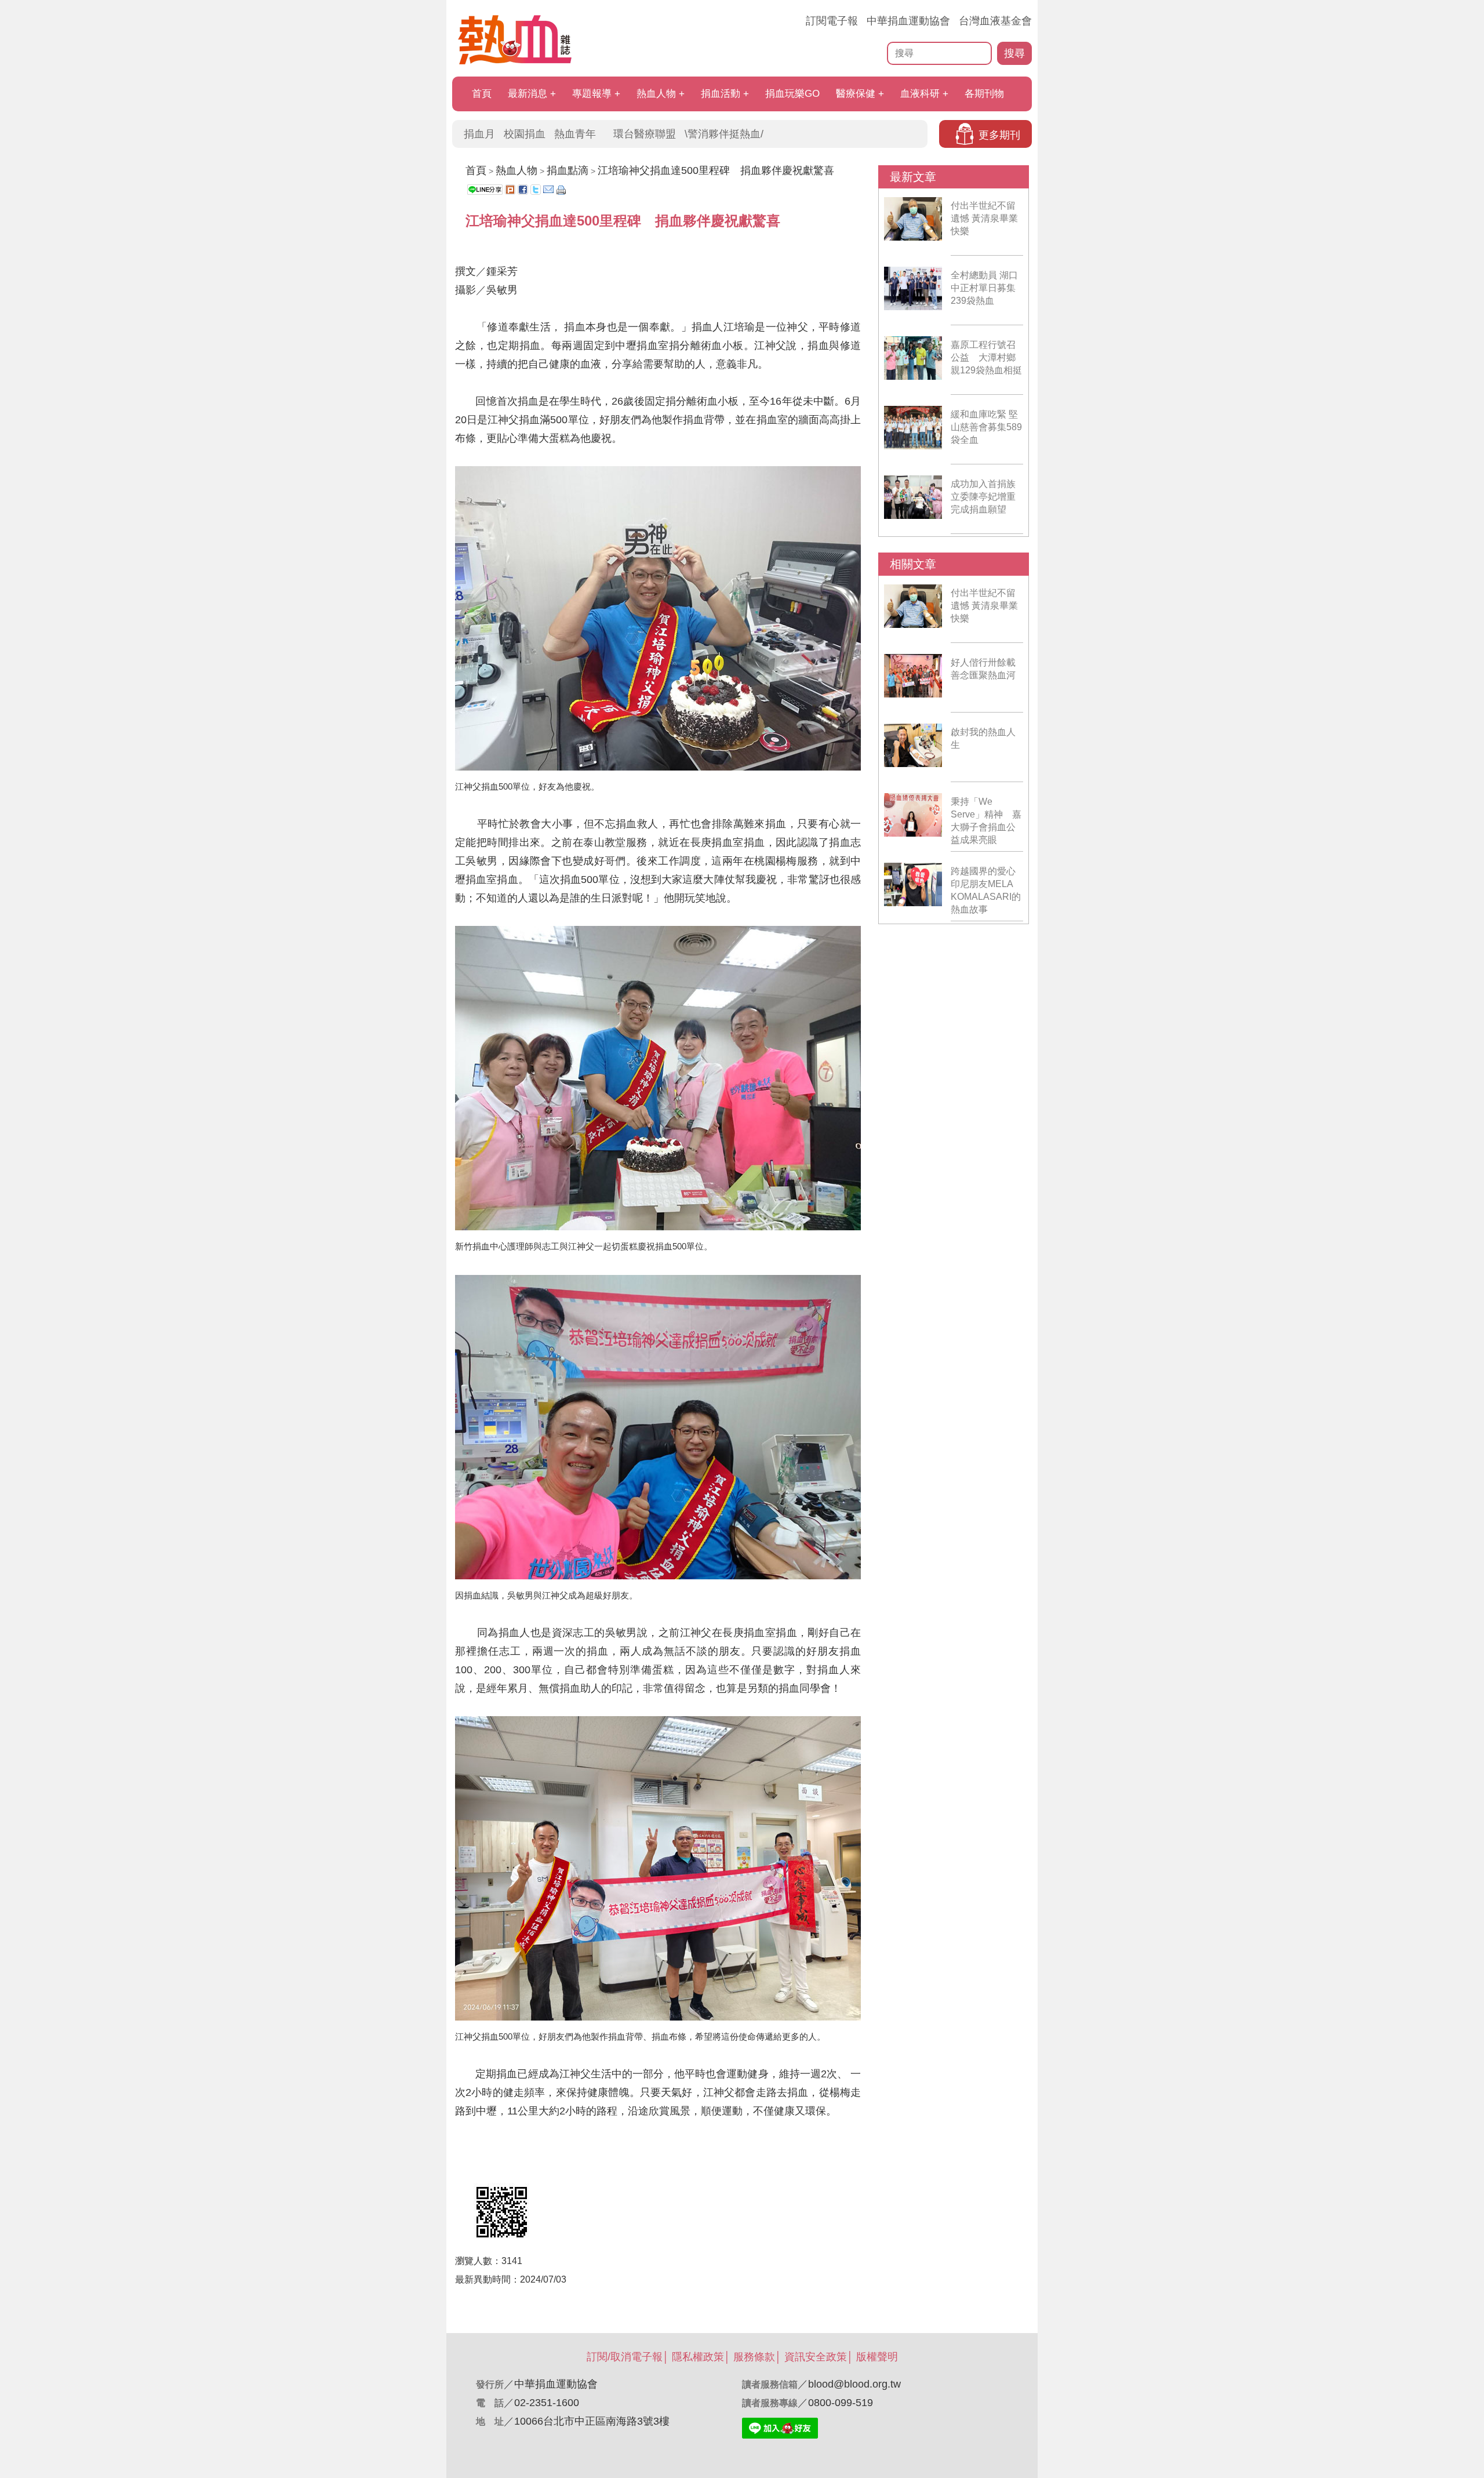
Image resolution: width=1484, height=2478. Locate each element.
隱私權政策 (698, 2357)
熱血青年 (575, 134)
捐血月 (479, 134)
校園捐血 (525, 134)
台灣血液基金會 (995, 21)
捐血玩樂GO (792, 94)
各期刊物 (984, 94)
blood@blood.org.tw (854, 2384)
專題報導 (592, 94)
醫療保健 (856, 94)
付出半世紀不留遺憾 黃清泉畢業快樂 (984, 218)
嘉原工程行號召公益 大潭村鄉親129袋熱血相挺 (986, 357)
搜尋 (1014, 53)
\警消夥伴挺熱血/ (724, 134)
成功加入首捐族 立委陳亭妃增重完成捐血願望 (983, 497)
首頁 (482, 94)
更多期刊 (999, 135)
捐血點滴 (568, 170)
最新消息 (528, 94)
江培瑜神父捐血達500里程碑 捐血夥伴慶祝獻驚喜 (716, 170)
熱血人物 (656, 94)
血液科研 (920, 94)
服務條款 (754, 2357)
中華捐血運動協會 (908, 21)
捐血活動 (721, 94)
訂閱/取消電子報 (625, 2357)
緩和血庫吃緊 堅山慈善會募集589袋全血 (986, 427)
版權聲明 (877, 2357)
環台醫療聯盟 (645, 134)
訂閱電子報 (832, 21)
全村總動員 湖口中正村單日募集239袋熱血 (984, 288)
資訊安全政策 (816, 2357)
